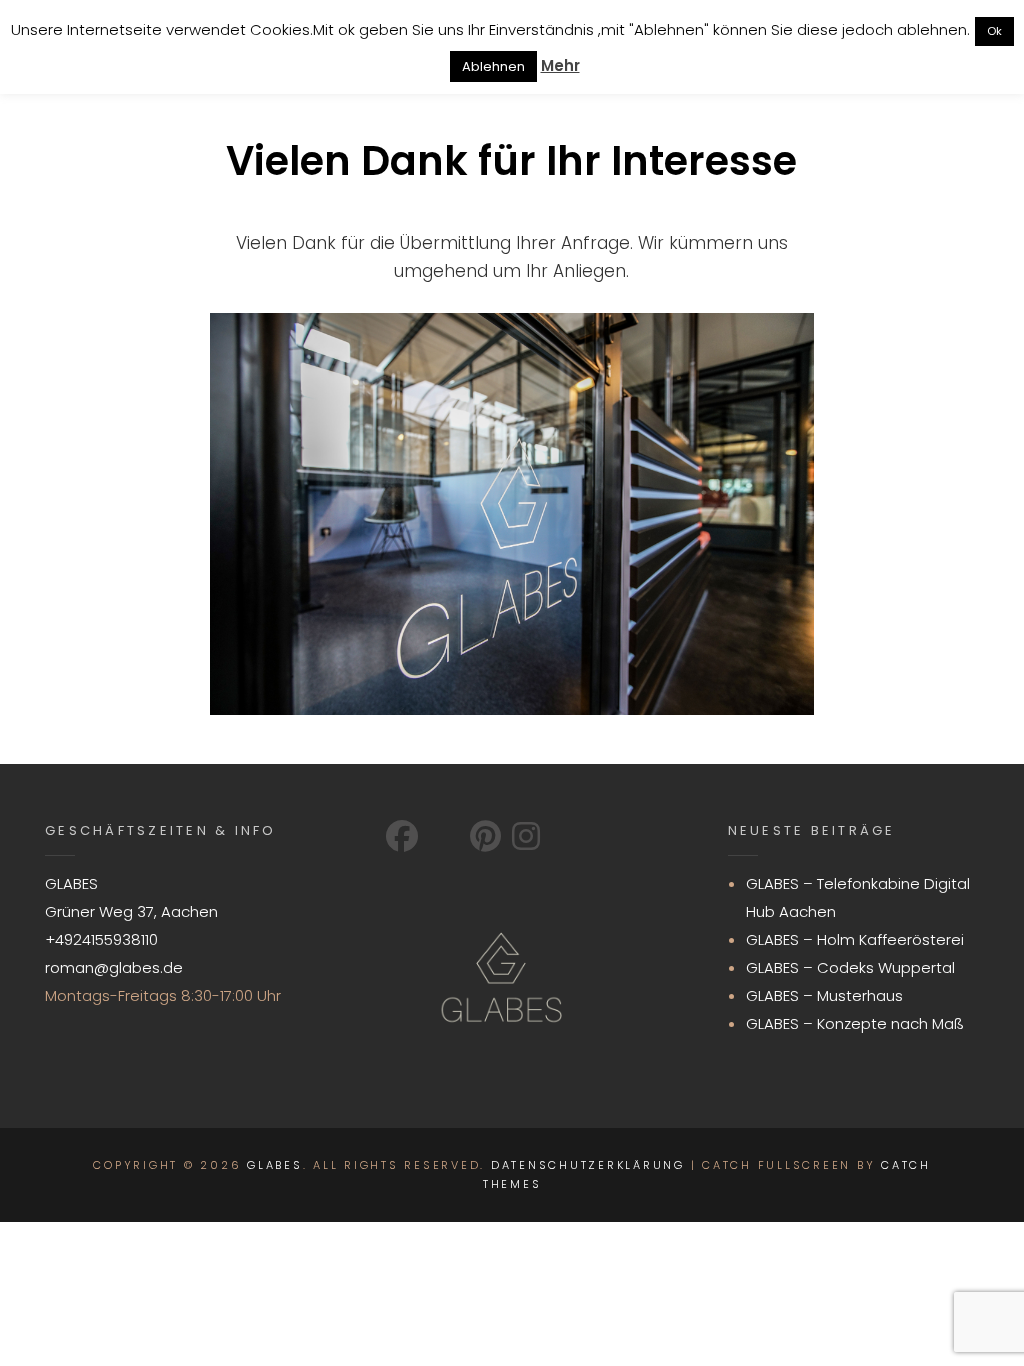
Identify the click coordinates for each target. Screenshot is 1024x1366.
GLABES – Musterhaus (824, 995)
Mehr (560, 65)
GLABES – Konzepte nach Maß (855, 1023)
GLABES (275, 1165)
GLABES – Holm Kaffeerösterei (855, 939)
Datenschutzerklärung (588, 1165)
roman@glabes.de (114, 967)
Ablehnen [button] (493, 66)
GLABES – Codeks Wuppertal (850, 967)
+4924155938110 (101, 939)
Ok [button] (994, 31)
